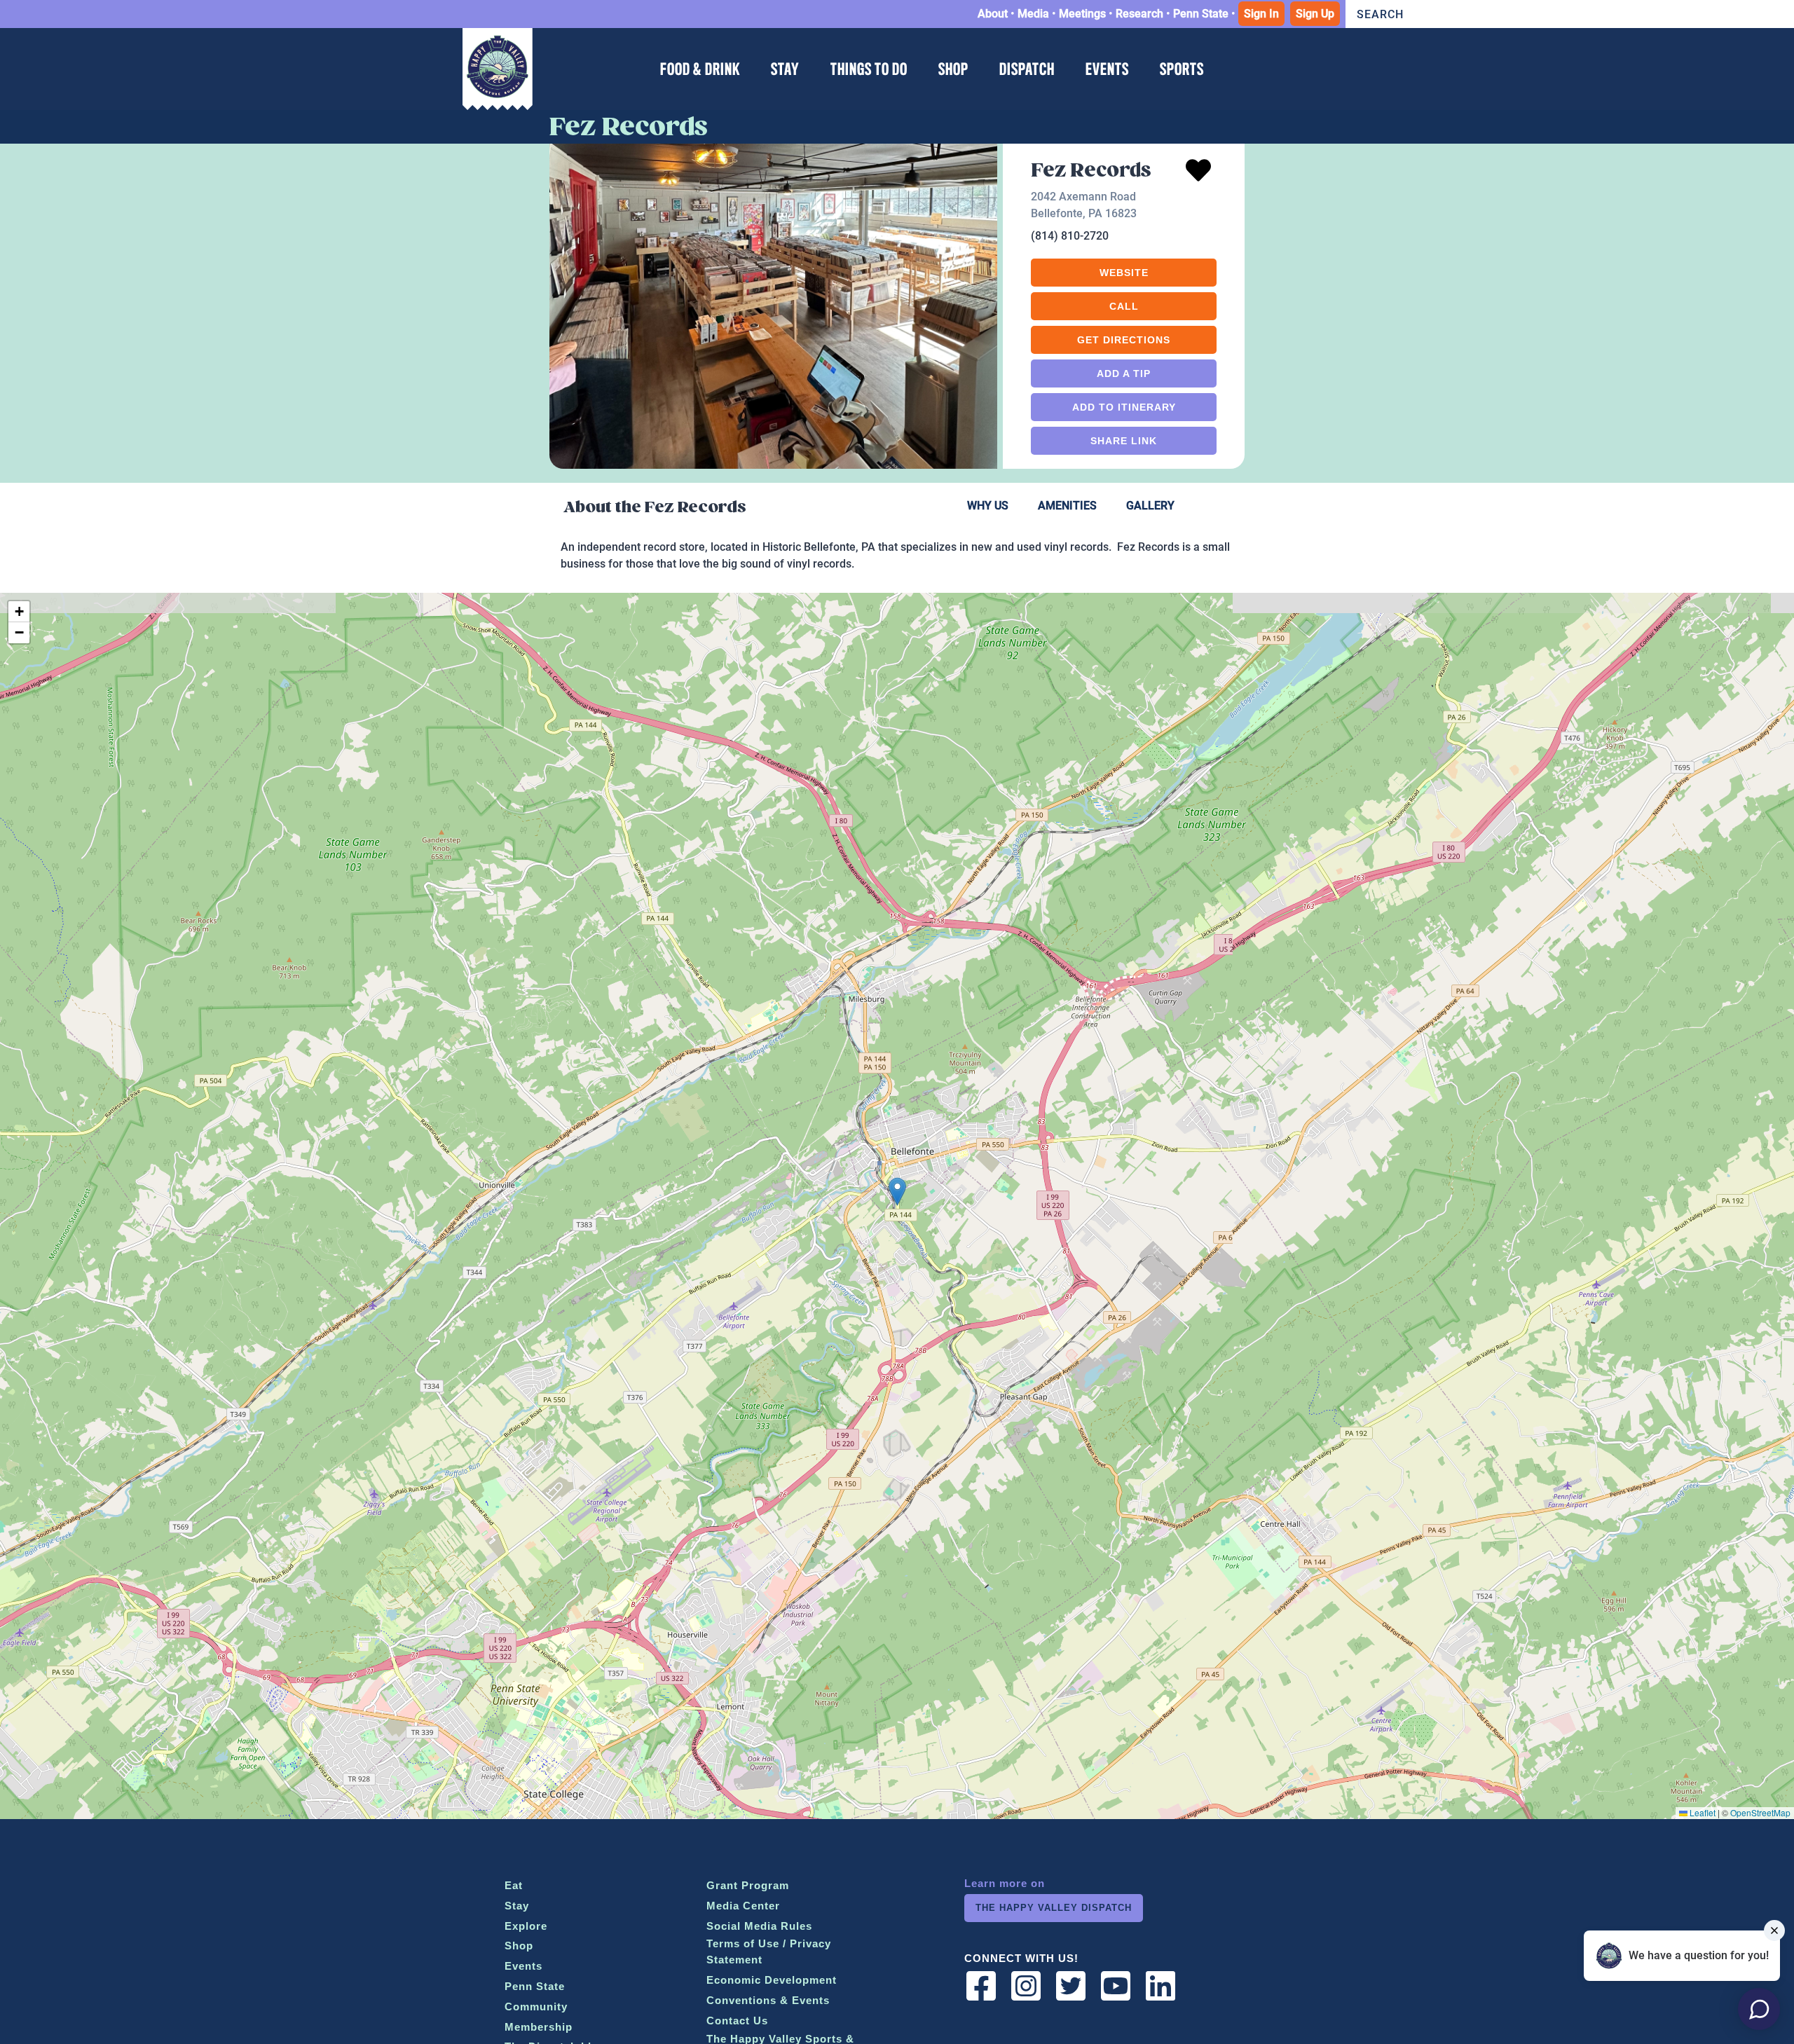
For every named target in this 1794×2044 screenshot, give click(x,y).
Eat (514, 1885)
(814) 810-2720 (1070, 236)
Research (1139, 14)
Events (523, 1966)
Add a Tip (1124, 373)
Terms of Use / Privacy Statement (769, 1952)
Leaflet (1701, 1812)
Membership (539, 2027)
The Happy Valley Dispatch (1054, 1908)
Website (1124, 273)
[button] (897, 1192)
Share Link (1124, 441)
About (993, 14)
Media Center (743, 1906)
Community (536, 2007)
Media (1033, 14)
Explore (526, 1926)
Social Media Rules (759, 1926)
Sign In (1261, 14)
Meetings (1082, 14)
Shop (519, 1946)
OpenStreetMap (1760, 1812)
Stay (517, 1906)
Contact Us (737, 2021)
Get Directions (1124, 340)
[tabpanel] (897, 560)
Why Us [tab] (988, 506)
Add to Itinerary (1124, 407)
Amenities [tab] (1067, 506)
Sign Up (1315, 14)
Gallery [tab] (1150, 506)
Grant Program (748, 1885)
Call (1124, 306)
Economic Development (772, 1980)
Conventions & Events (768, 2000)
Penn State (1201, 14)
